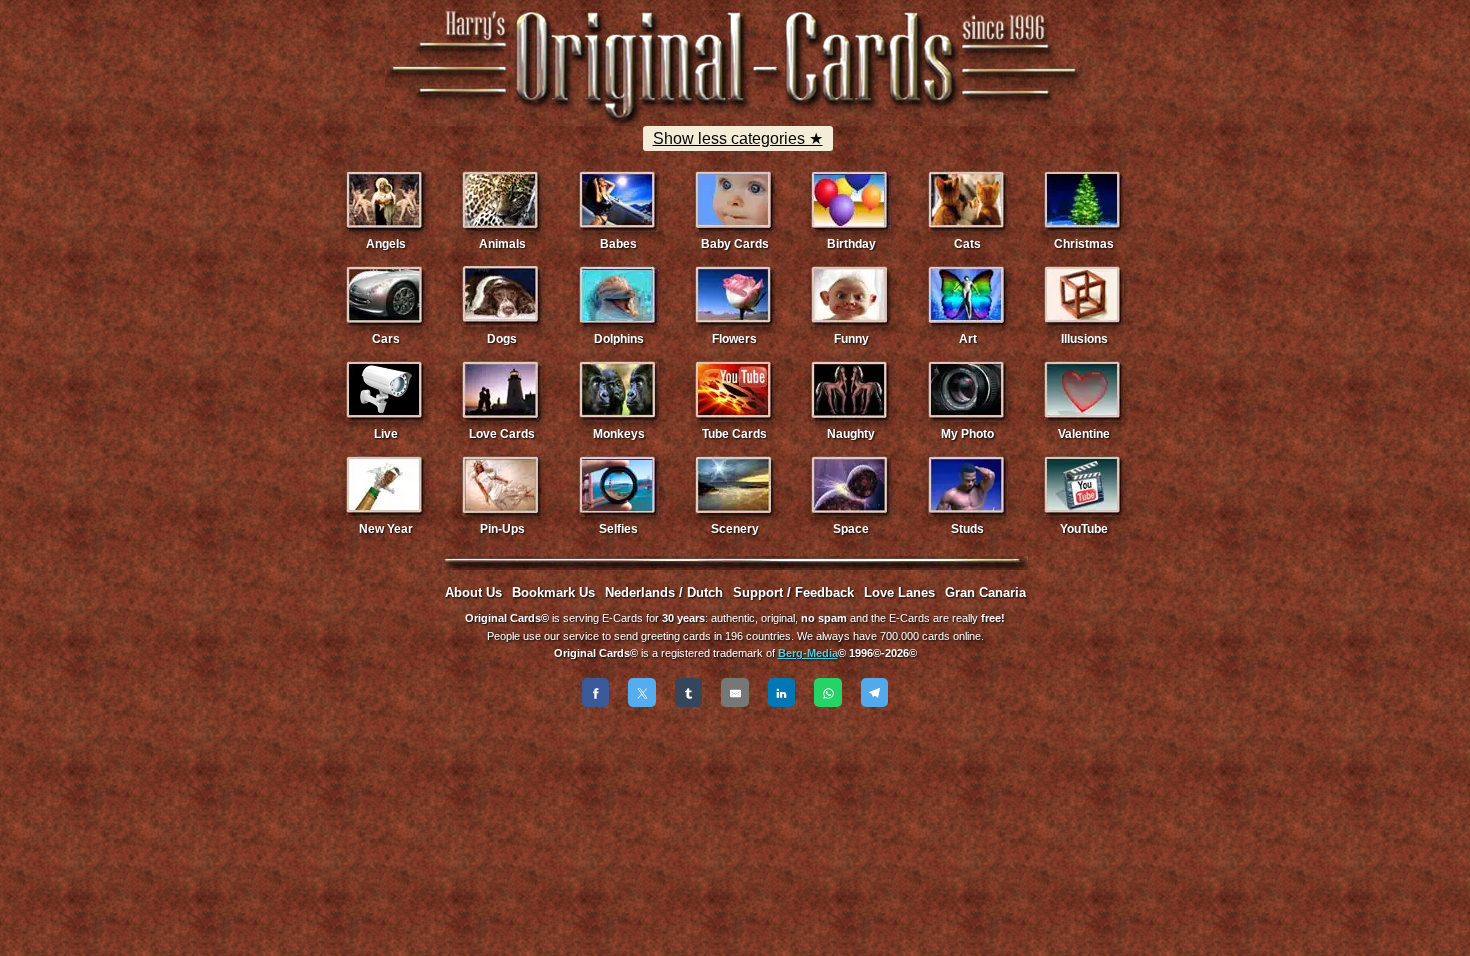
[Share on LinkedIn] (782, 692)
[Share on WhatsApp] (828, 692)
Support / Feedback (793, 592)
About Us (473, 592)
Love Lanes (899, 592)
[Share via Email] (735, 692)
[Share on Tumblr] (689, 692)
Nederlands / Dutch (664, 592)
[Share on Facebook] (596, 692)
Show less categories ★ (738, 138)
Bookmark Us (553, 592)
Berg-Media (808, 653)
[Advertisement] (735, 772)
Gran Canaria (985, 592)
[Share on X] (642, 692)
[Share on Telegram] (875, 692)
